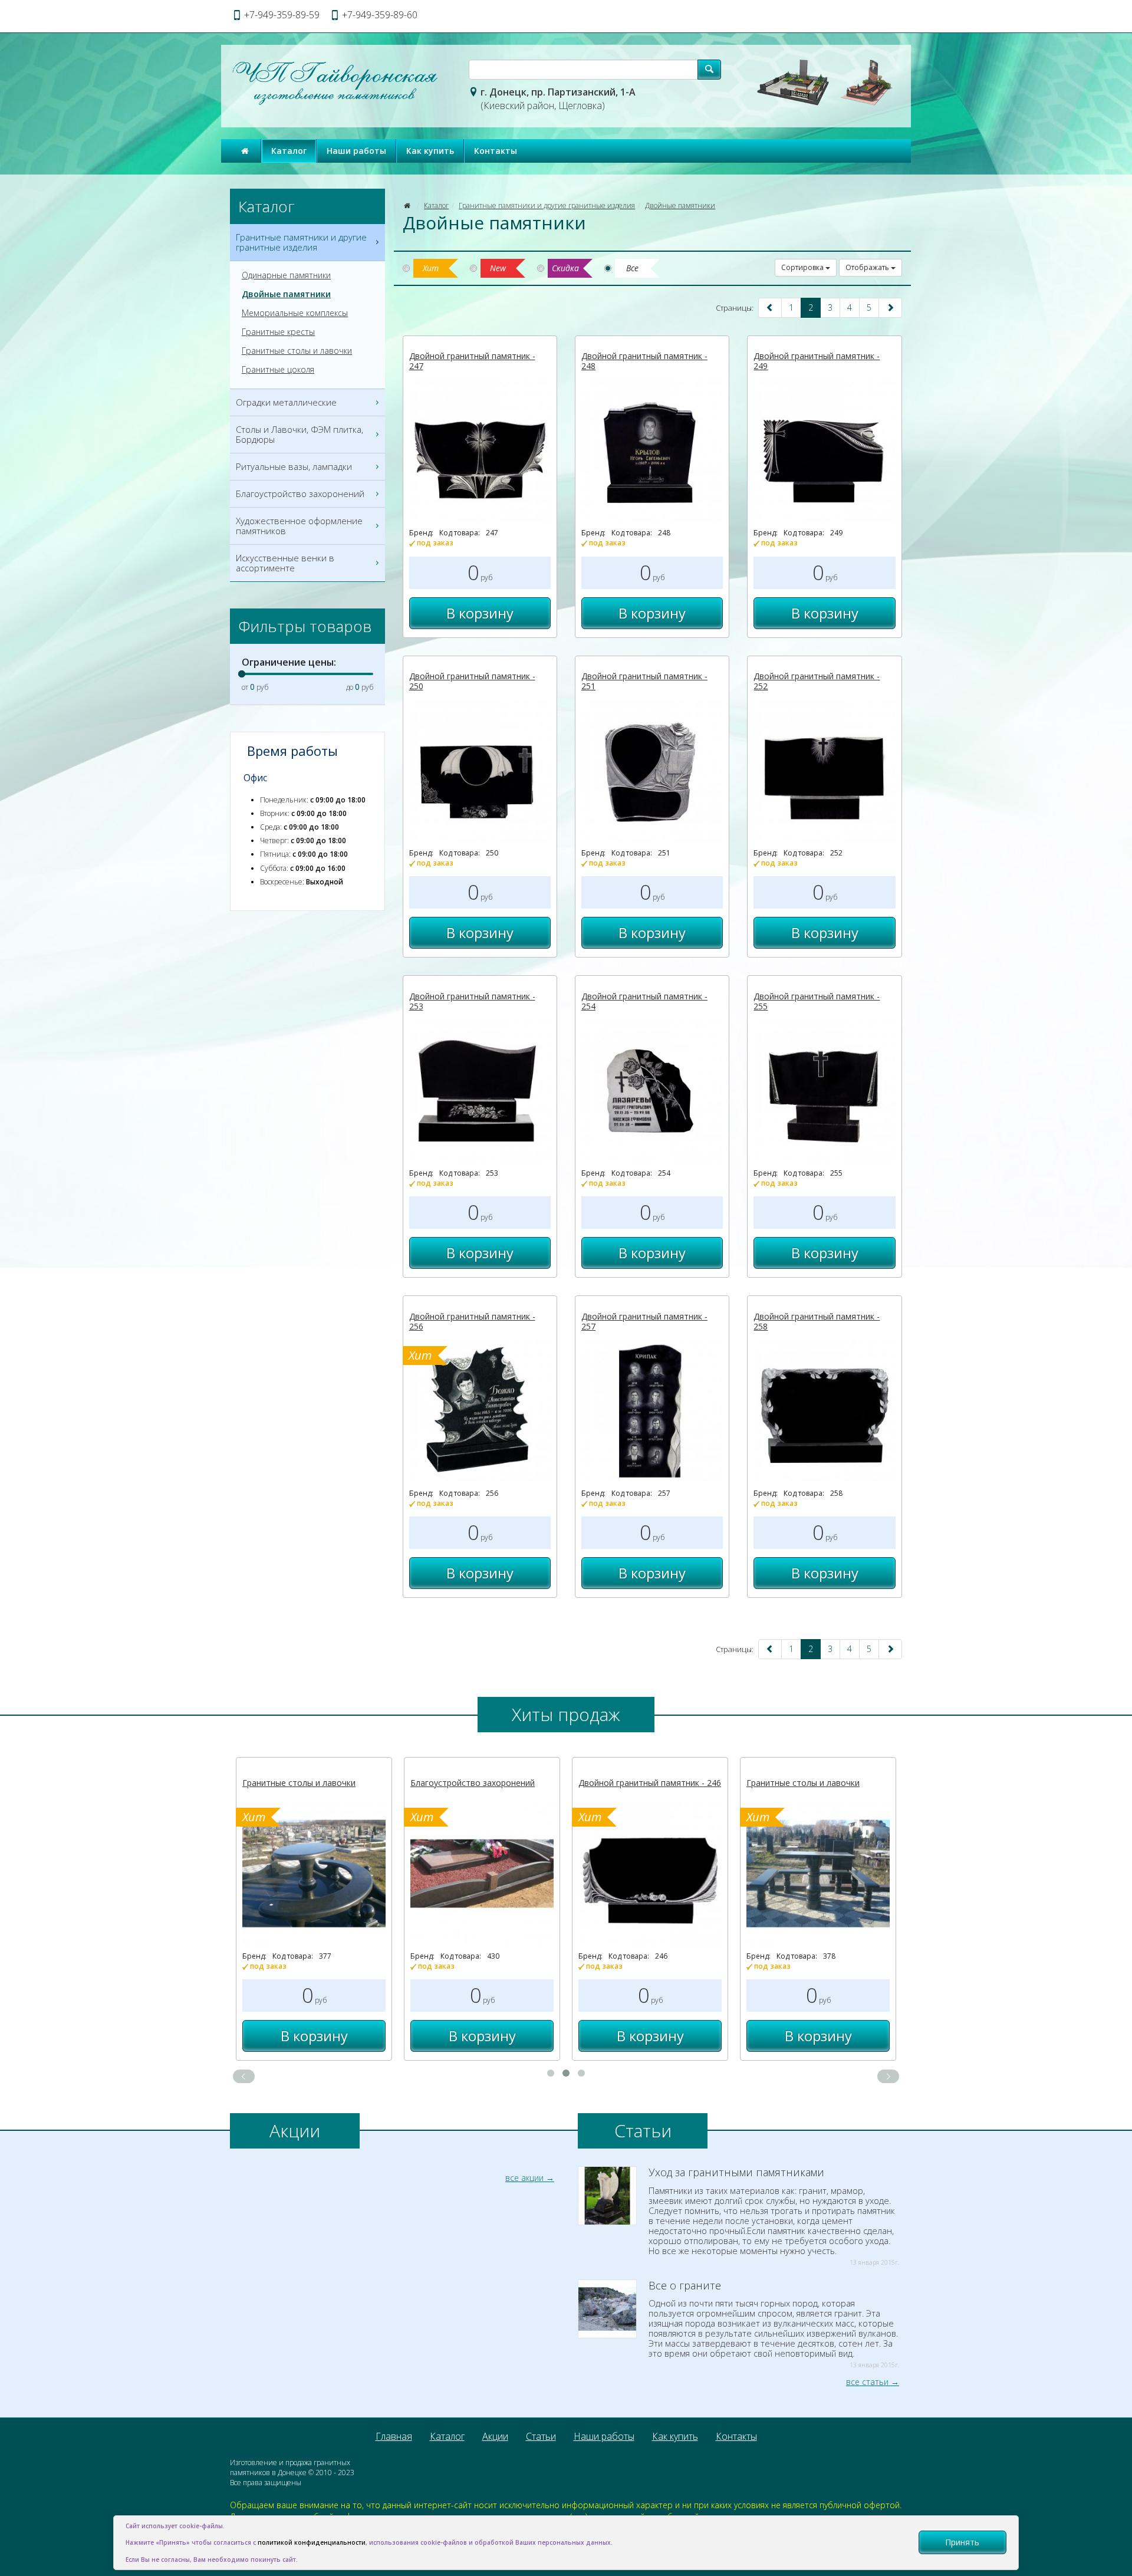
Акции (495, 2436)
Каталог (289, 151)
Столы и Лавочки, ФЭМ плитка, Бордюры (300, 434)
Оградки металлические (286, 402)
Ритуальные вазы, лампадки (294, 466)
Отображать (868, 267)
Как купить (430, 151)
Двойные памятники (680, 205)
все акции (524, 2178)
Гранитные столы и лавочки (297, 351)
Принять (962, 2542)
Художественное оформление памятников (299, 526)
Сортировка (803, 267)
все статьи (867, 2382)
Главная (394, 2436)
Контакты (496, 151)
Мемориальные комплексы (295, 313)
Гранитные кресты (278, 332)
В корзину (480, 613)
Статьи (541, 2436)
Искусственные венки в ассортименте (285, 563)
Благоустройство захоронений (300, 494)
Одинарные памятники (286, 275)
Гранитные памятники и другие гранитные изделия (547, 205)
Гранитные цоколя (278, 370)
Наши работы (356, 151)
